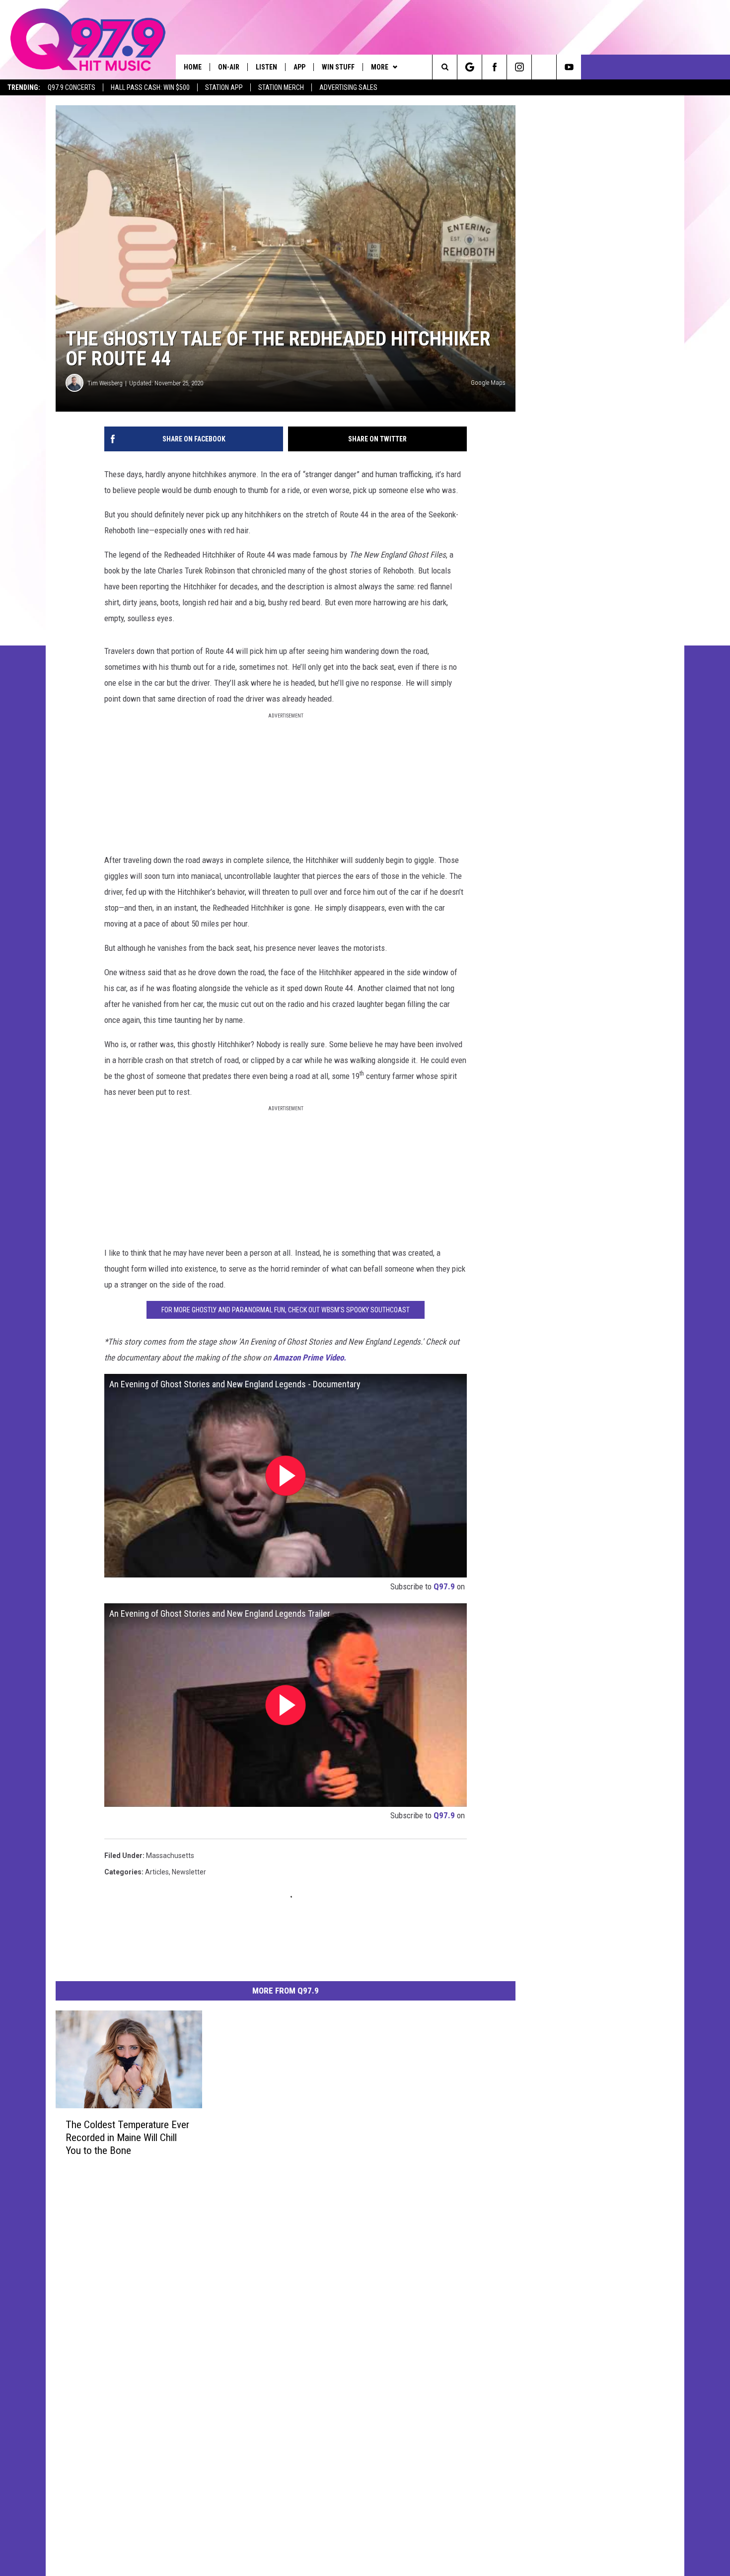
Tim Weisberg (105, 383)
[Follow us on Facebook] (494, 67)
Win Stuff (338, 67)
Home (193, 67)
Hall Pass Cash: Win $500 (150, 87)
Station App (224, 87)
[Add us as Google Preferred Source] (470, 67)
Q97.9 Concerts (72, 87)
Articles (157, 1872)
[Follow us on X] (544, 67)
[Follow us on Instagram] (519, 67)
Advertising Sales (348, 87)
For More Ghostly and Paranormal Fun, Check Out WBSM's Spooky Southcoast (286, 1310)
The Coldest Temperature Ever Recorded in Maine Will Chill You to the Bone (127, 2138)
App (299, 67)
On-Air (229, 67)
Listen (266, 67)
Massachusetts (170, 1856)
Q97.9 (444, 1586)
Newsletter (189, 1872)
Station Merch (281, 87)
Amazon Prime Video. (310, 1358)
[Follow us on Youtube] (569, 67)
